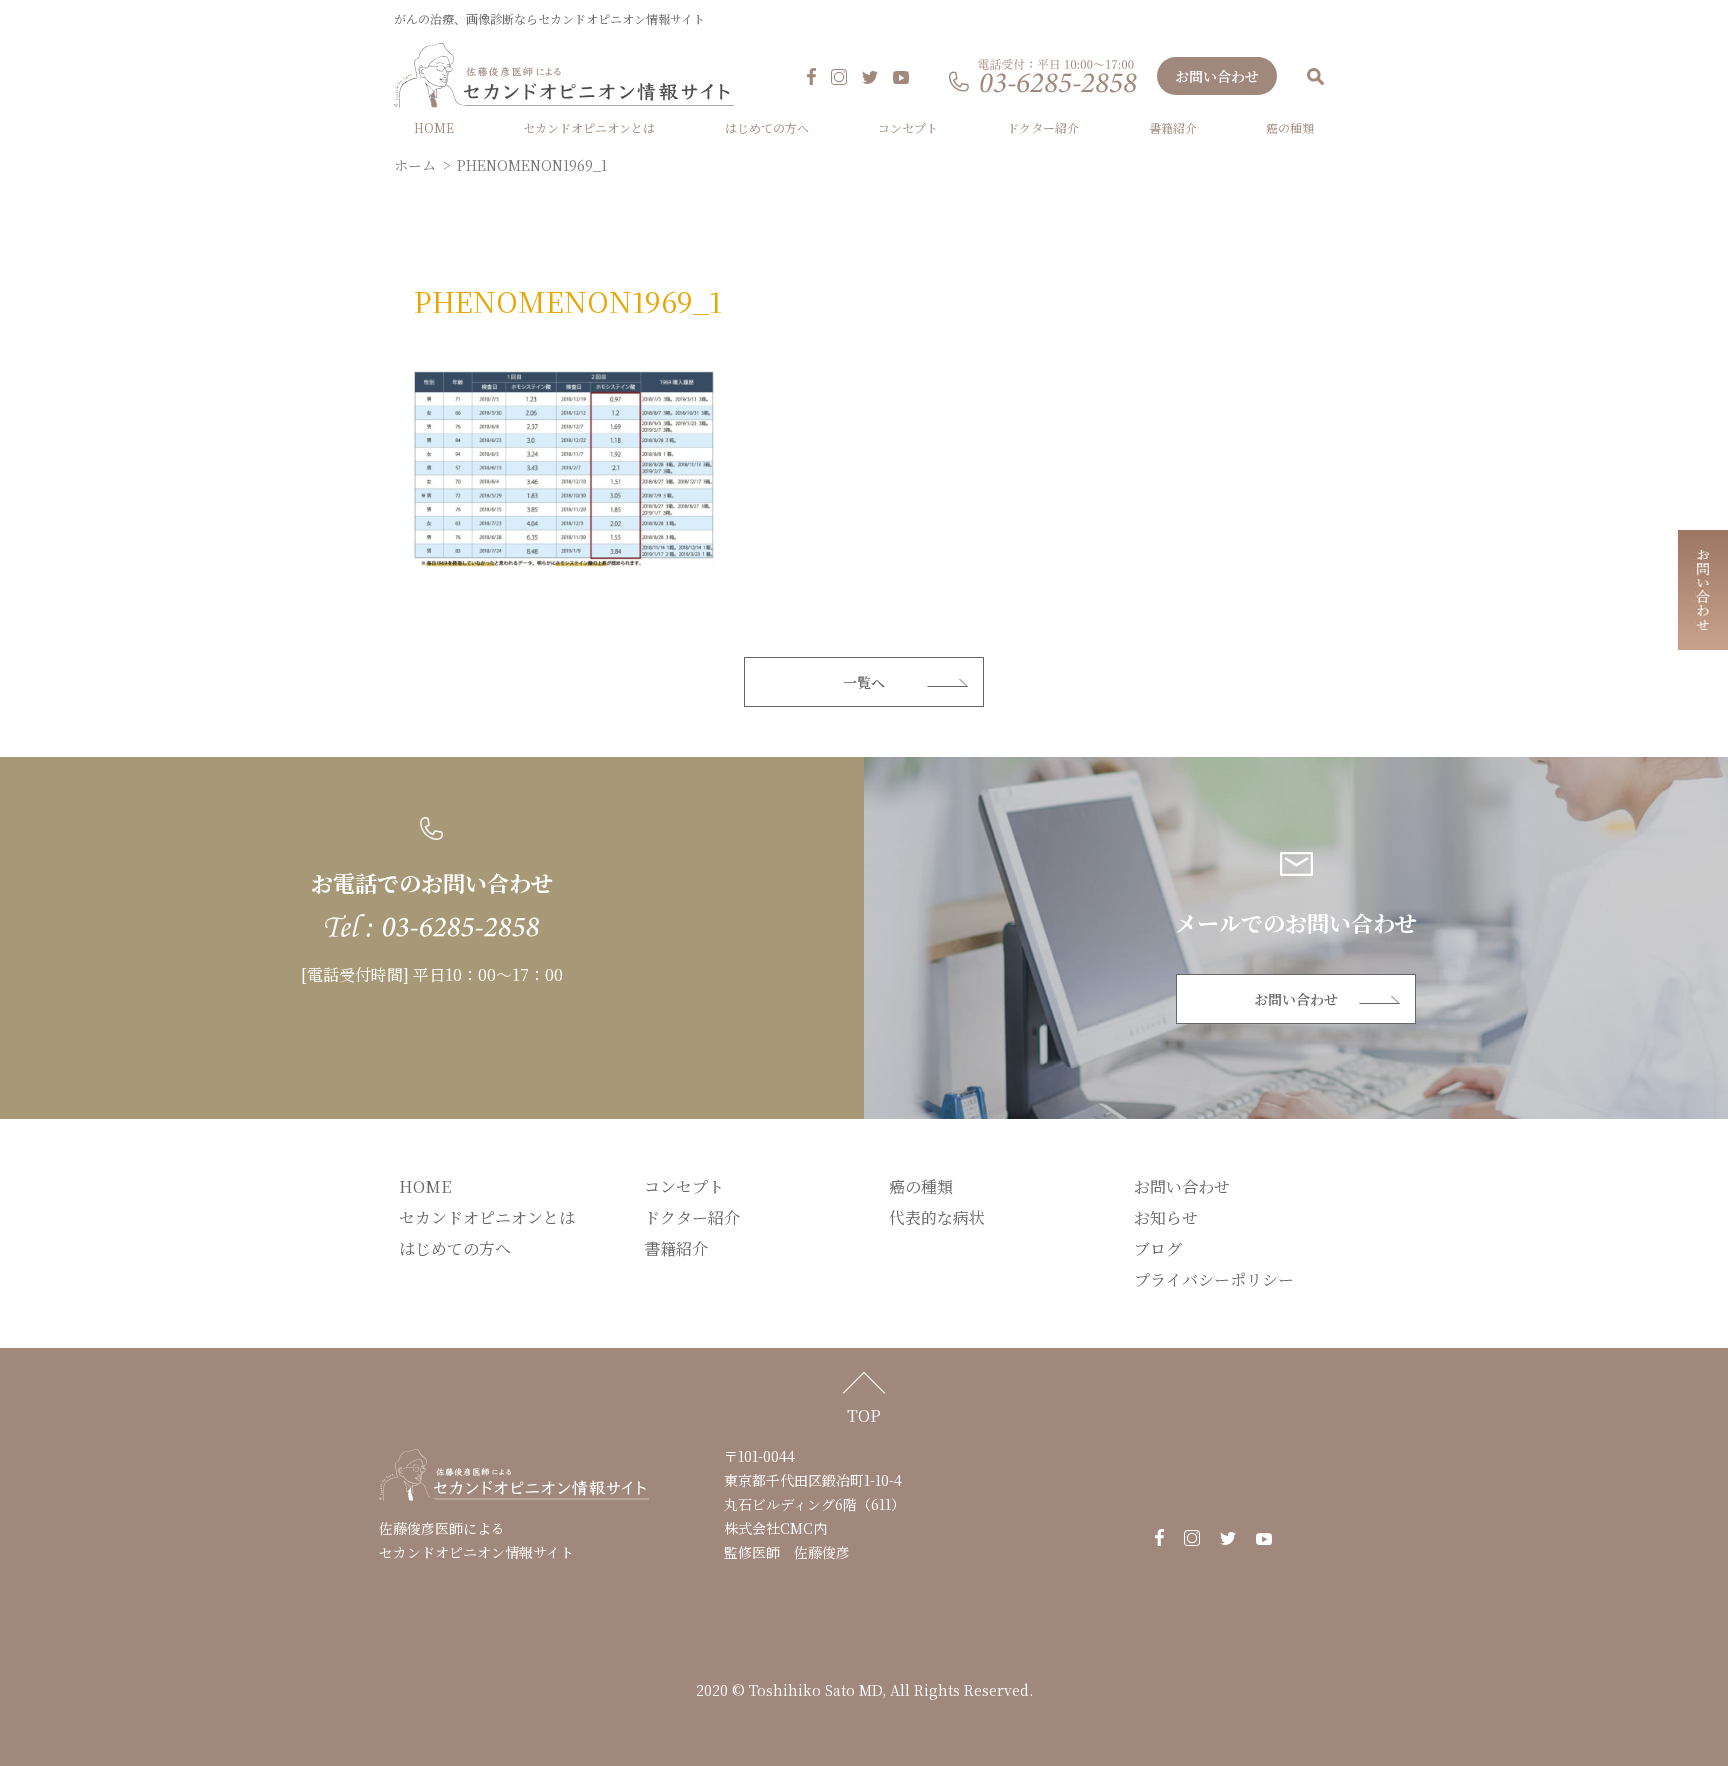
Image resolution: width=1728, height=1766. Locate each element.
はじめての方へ (767, 127)
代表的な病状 (937, 1217)
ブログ (1158, 1248)
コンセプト (908, 127)
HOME (434, 127)
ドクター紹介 (1043, 127)
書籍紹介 (1173, 127)
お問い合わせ (1217, 76)
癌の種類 (1290, 127)
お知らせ (1166, 1217)
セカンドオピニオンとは (589, 127)
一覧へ (864, 682)
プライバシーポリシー (1214, 1279)
